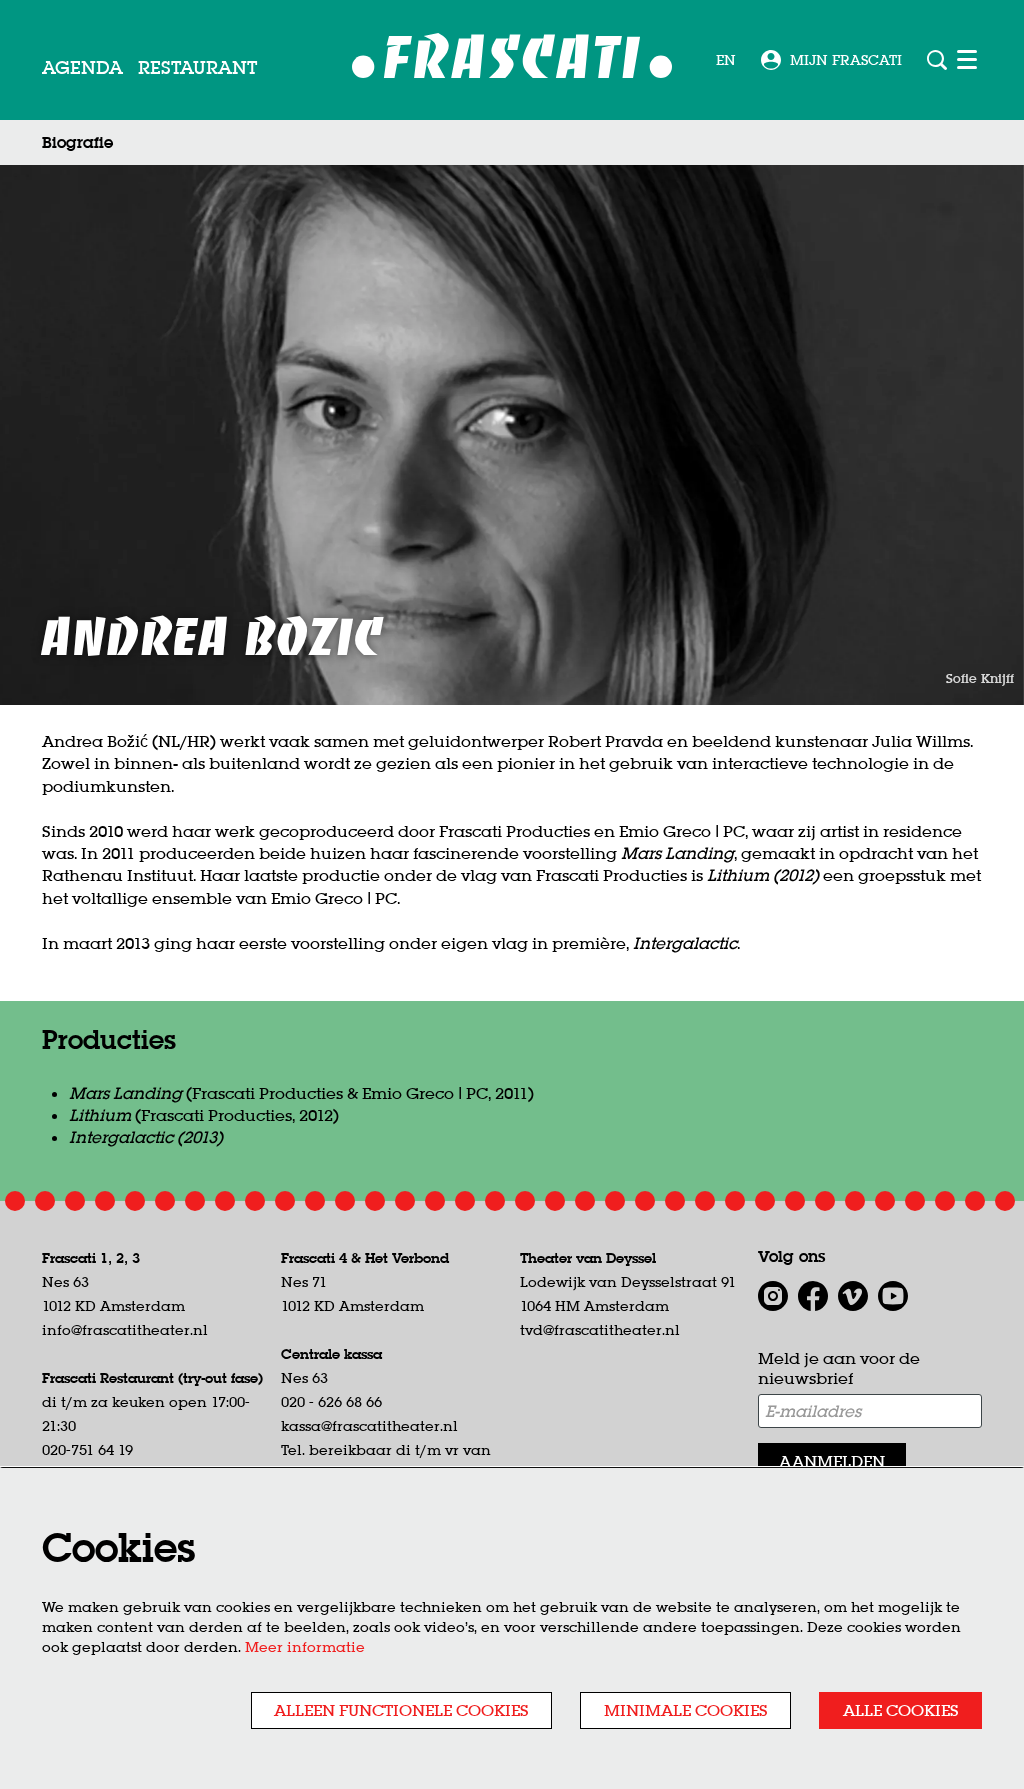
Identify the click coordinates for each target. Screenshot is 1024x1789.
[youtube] (893, 1296)
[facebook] (813, 1296)
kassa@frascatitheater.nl (369, 1426)
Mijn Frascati (846, 60)
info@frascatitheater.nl (125, 1330)
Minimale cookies (686, 1710)
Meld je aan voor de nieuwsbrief (839, 1368)
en (726, 60)
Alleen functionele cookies (401, 1710)
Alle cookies (901, 1710)
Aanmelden (832, 1461)
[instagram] (773, 1296)
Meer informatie (305, 1647)
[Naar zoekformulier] (937, 60)
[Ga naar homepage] (512, 60)
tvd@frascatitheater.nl (600, 1330)
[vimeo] (853, 1296)
